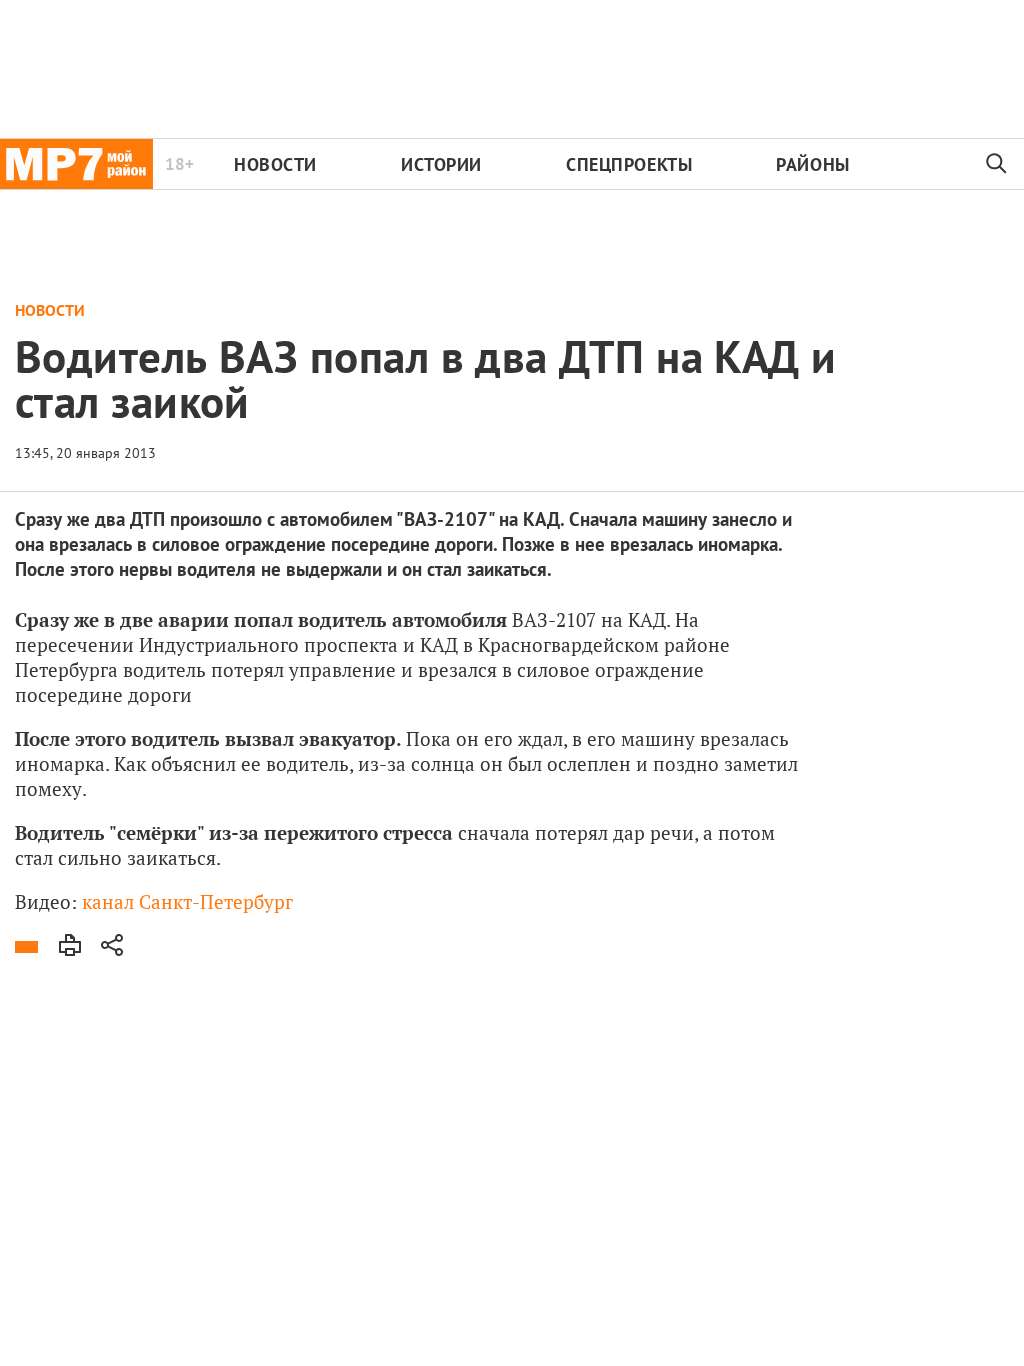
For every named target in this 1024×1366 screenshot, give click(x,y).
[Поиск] (997, 164)
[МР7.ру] (76, 164)
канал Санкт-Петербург (187, 901)
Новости (275, 164)
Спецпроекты (629, 164)
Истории (441, 164)
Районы (812, 164)
